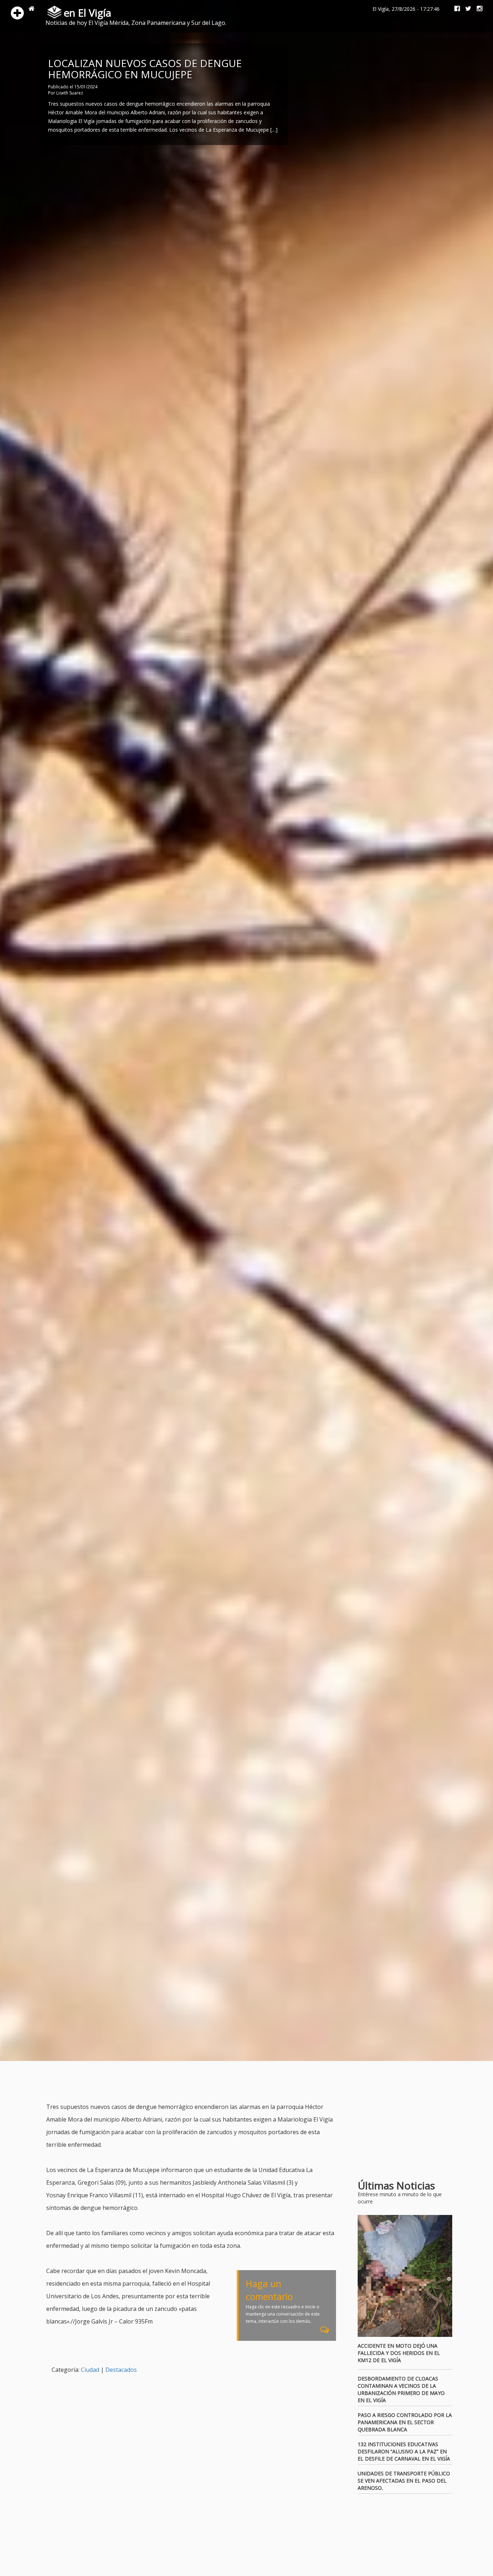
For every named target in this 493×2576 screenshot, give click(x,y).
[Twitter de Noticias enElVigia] (466, 9)
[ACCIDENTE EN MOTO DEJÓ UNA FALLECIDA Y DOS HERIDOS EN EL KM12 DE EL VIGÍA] (405, 2276)
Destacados (121, 2370)
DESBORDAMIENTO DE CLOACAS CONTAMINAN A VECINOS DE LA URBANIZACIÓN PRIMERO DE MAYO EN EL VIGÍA (401, 2389)
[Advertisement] (178, 2083)
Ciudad (90, 2370)
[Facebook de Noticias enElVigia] (454, 9)
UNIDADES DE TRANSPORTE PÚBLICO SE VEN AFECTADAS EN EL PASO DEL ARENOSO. (404, 2481)
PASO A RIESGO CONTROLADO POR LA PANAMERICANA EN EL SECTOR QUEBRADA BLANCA (405, 2422)
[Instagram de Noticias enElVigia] (477, 9)
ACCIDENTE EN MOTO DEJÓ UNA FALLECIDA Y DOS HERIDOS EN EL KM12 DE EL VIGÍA (399, 2353)
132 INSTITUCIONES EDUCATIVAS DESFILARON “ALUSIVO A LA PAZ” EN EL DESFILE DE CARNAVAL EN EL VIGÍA (404, 2451)
